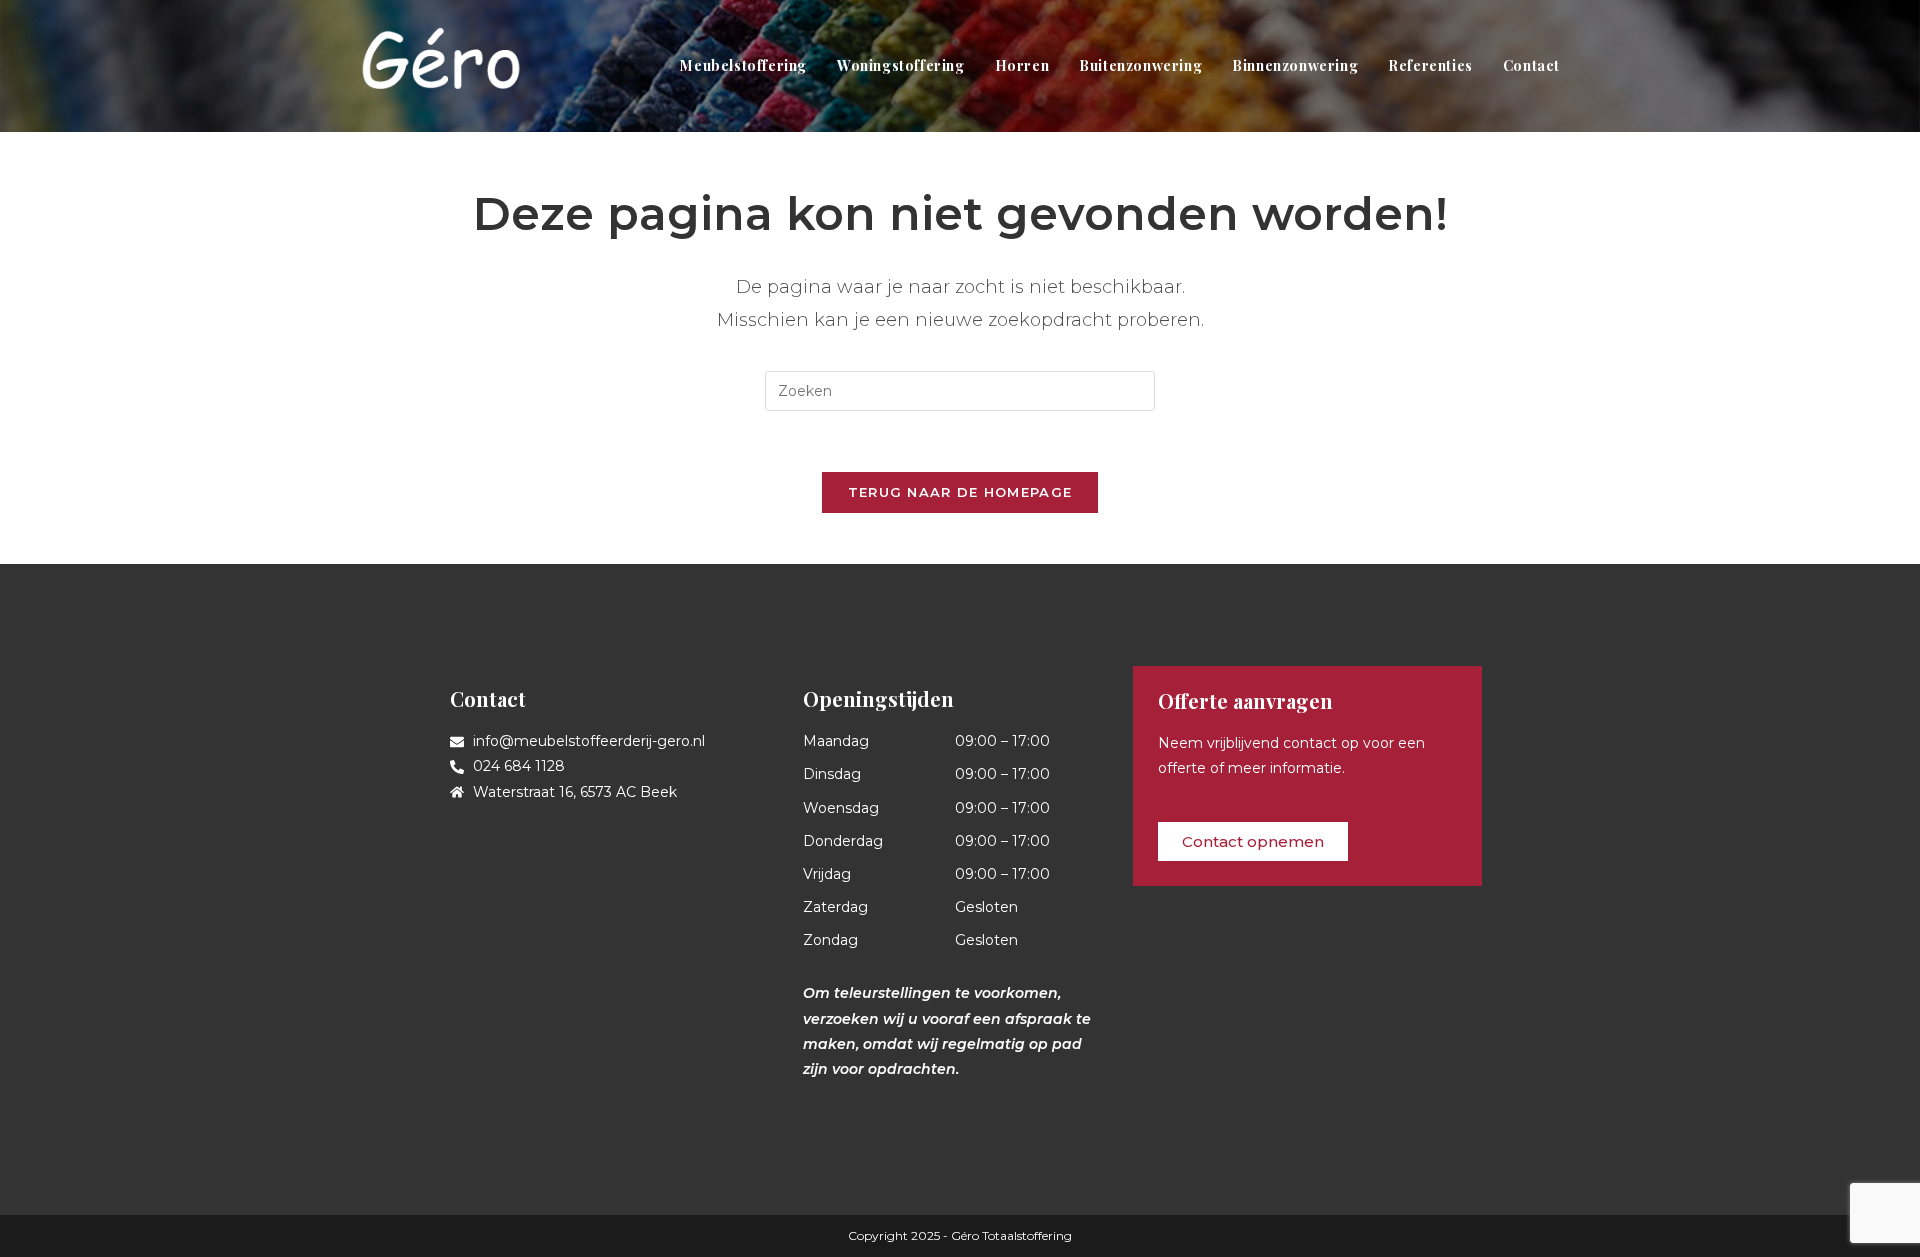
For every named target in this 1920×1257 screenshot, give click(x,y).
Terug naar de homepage (960, 492)
